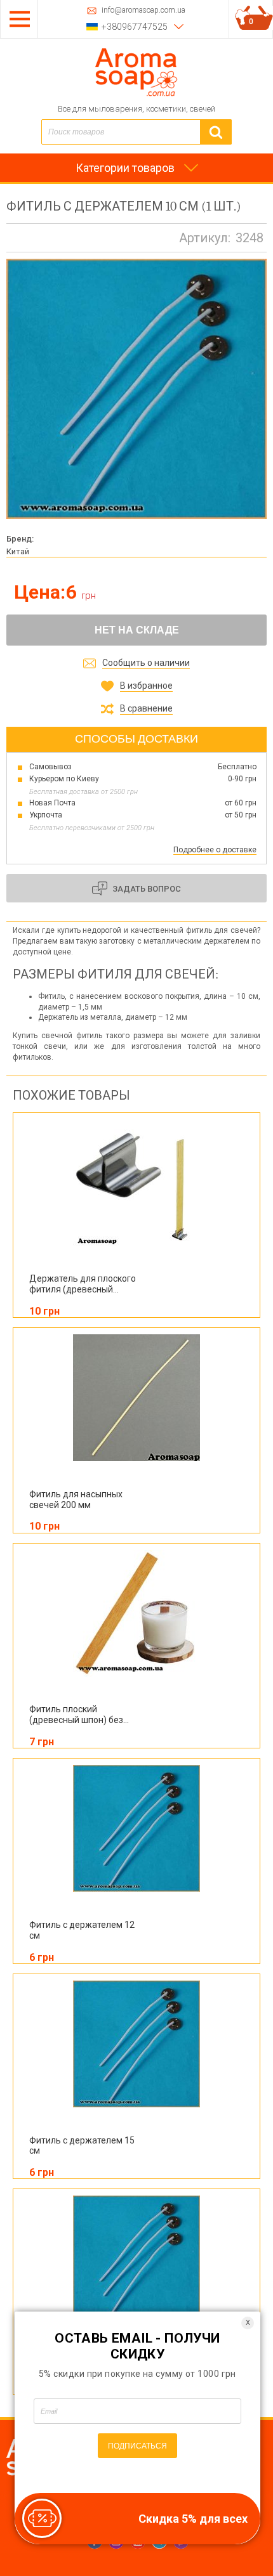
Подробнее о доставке (215, 850)
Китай (18, 551)
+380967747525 (135, 27)
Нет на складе (137, 630)
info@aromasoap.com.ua (143, 10)
